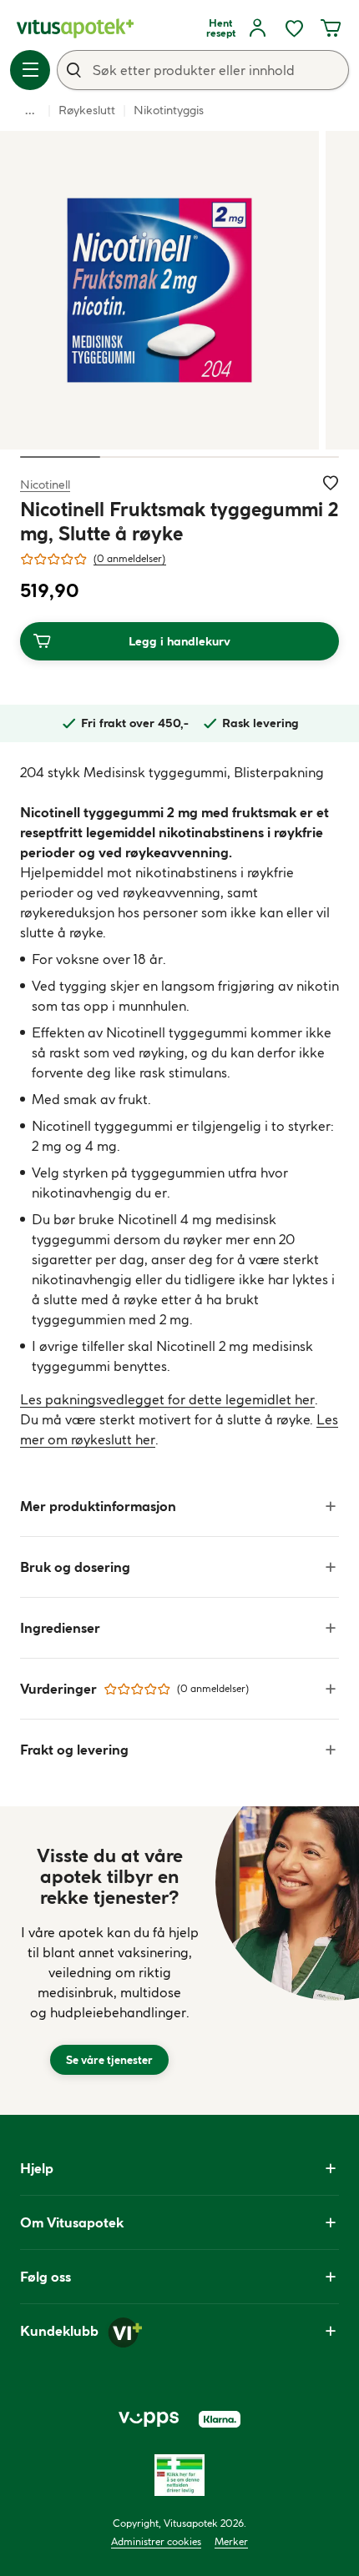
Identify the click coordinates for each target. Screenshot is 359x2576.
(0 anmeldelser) (130, 558)
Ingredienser (60, 1628)
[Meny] (30, 70)
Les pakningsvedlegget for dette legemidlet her (167, 1399)
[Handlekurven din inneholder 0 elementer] (331, 28)
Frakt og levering (74, 1750)
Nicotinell (45, 484)
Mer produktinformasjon (98, 1506)
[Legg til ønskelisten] (331, 483)
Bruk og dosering (75, 1567)
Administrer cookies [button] (156, 2541)
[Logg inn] (257, 28)
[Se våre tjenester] (109, 1961)
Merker (231, 2541)
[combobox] (203, 70)
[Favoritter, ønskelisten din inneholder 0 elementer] (294, 28)
